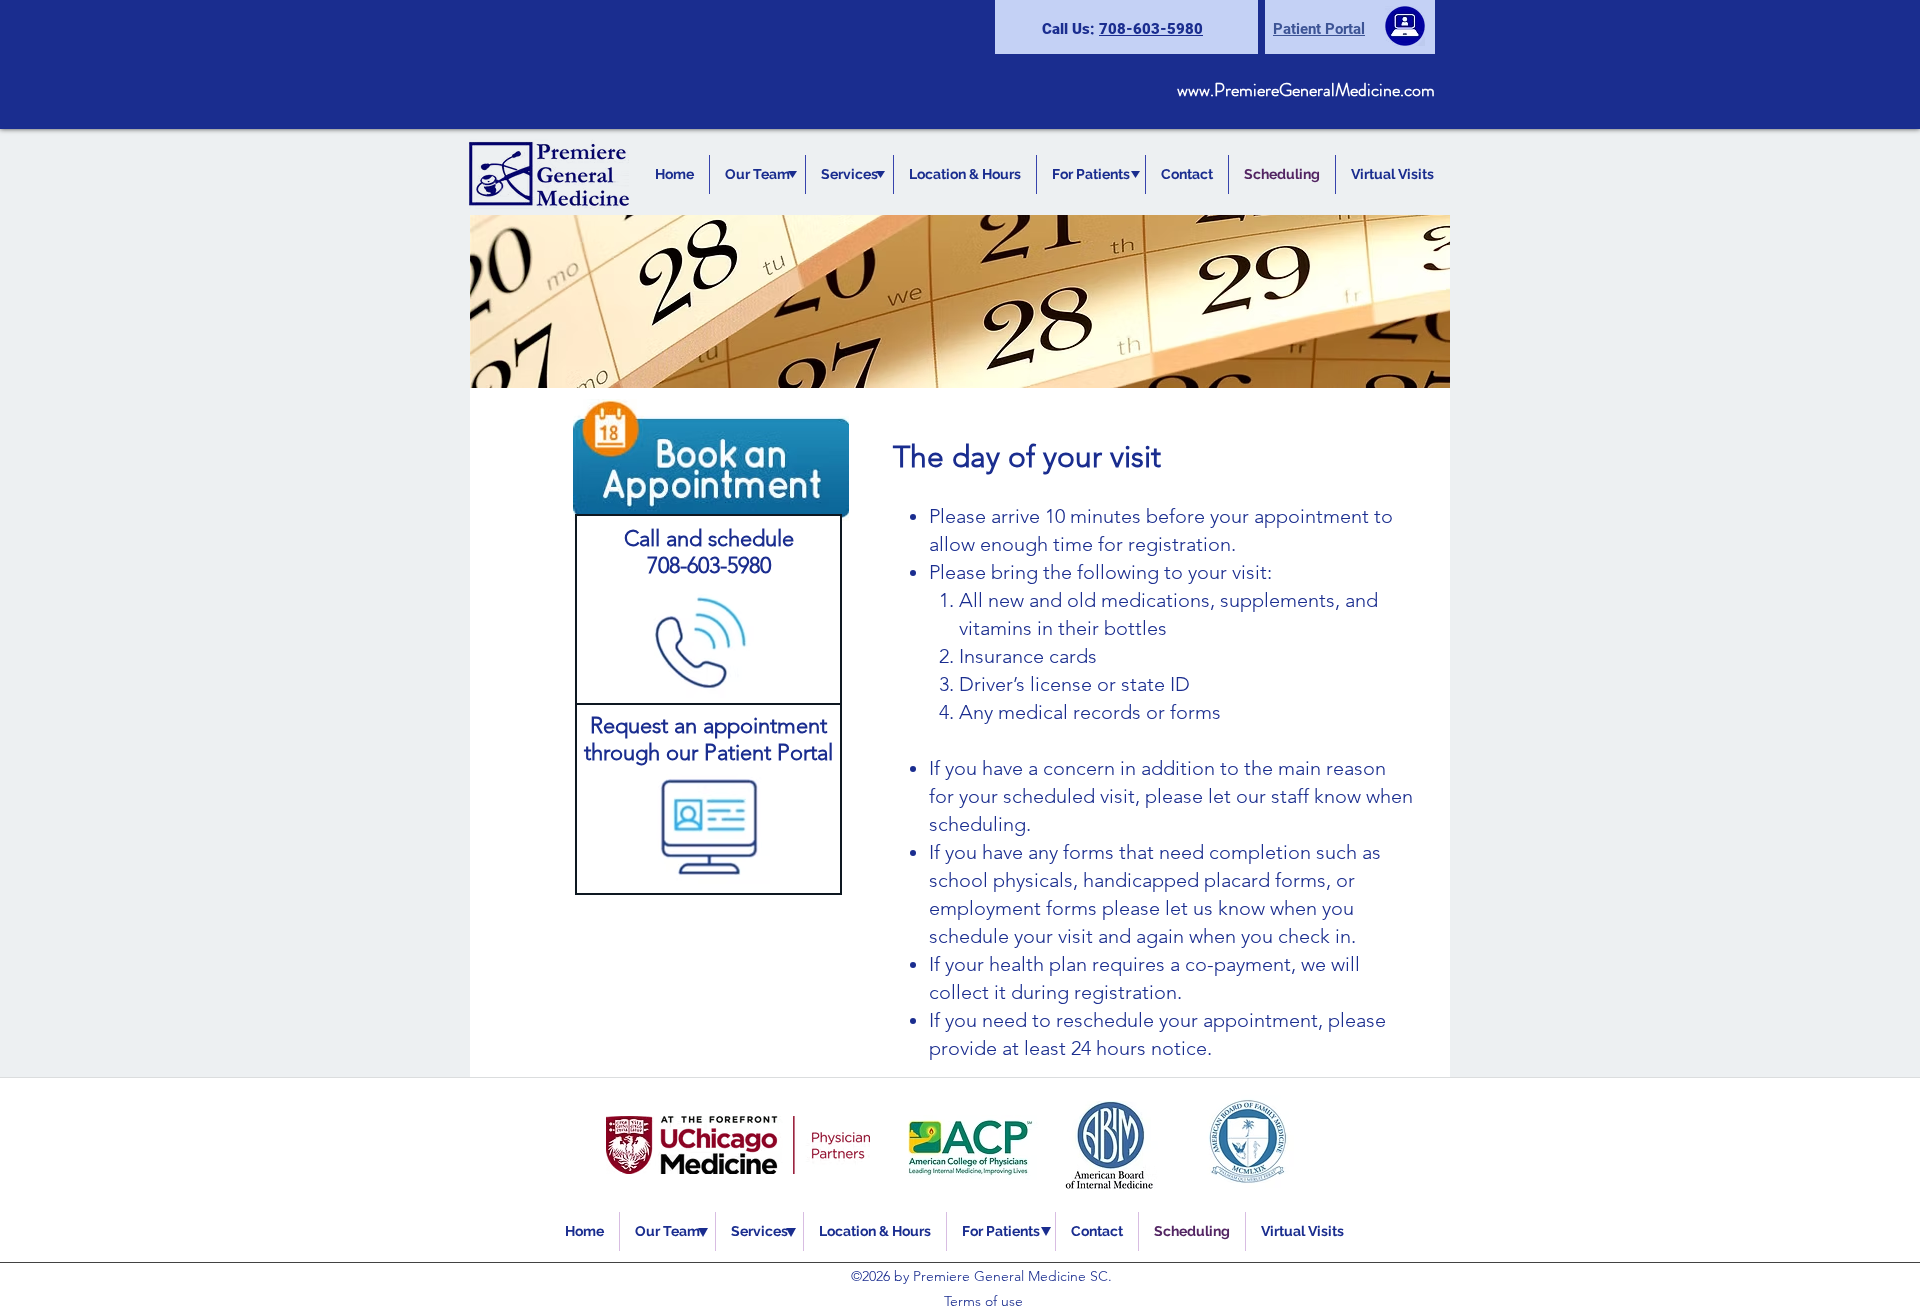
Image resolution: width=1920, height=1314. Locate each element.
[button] (757, 174)
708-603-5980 (1151, 29)
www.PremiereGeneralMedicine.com (1306, 90)
